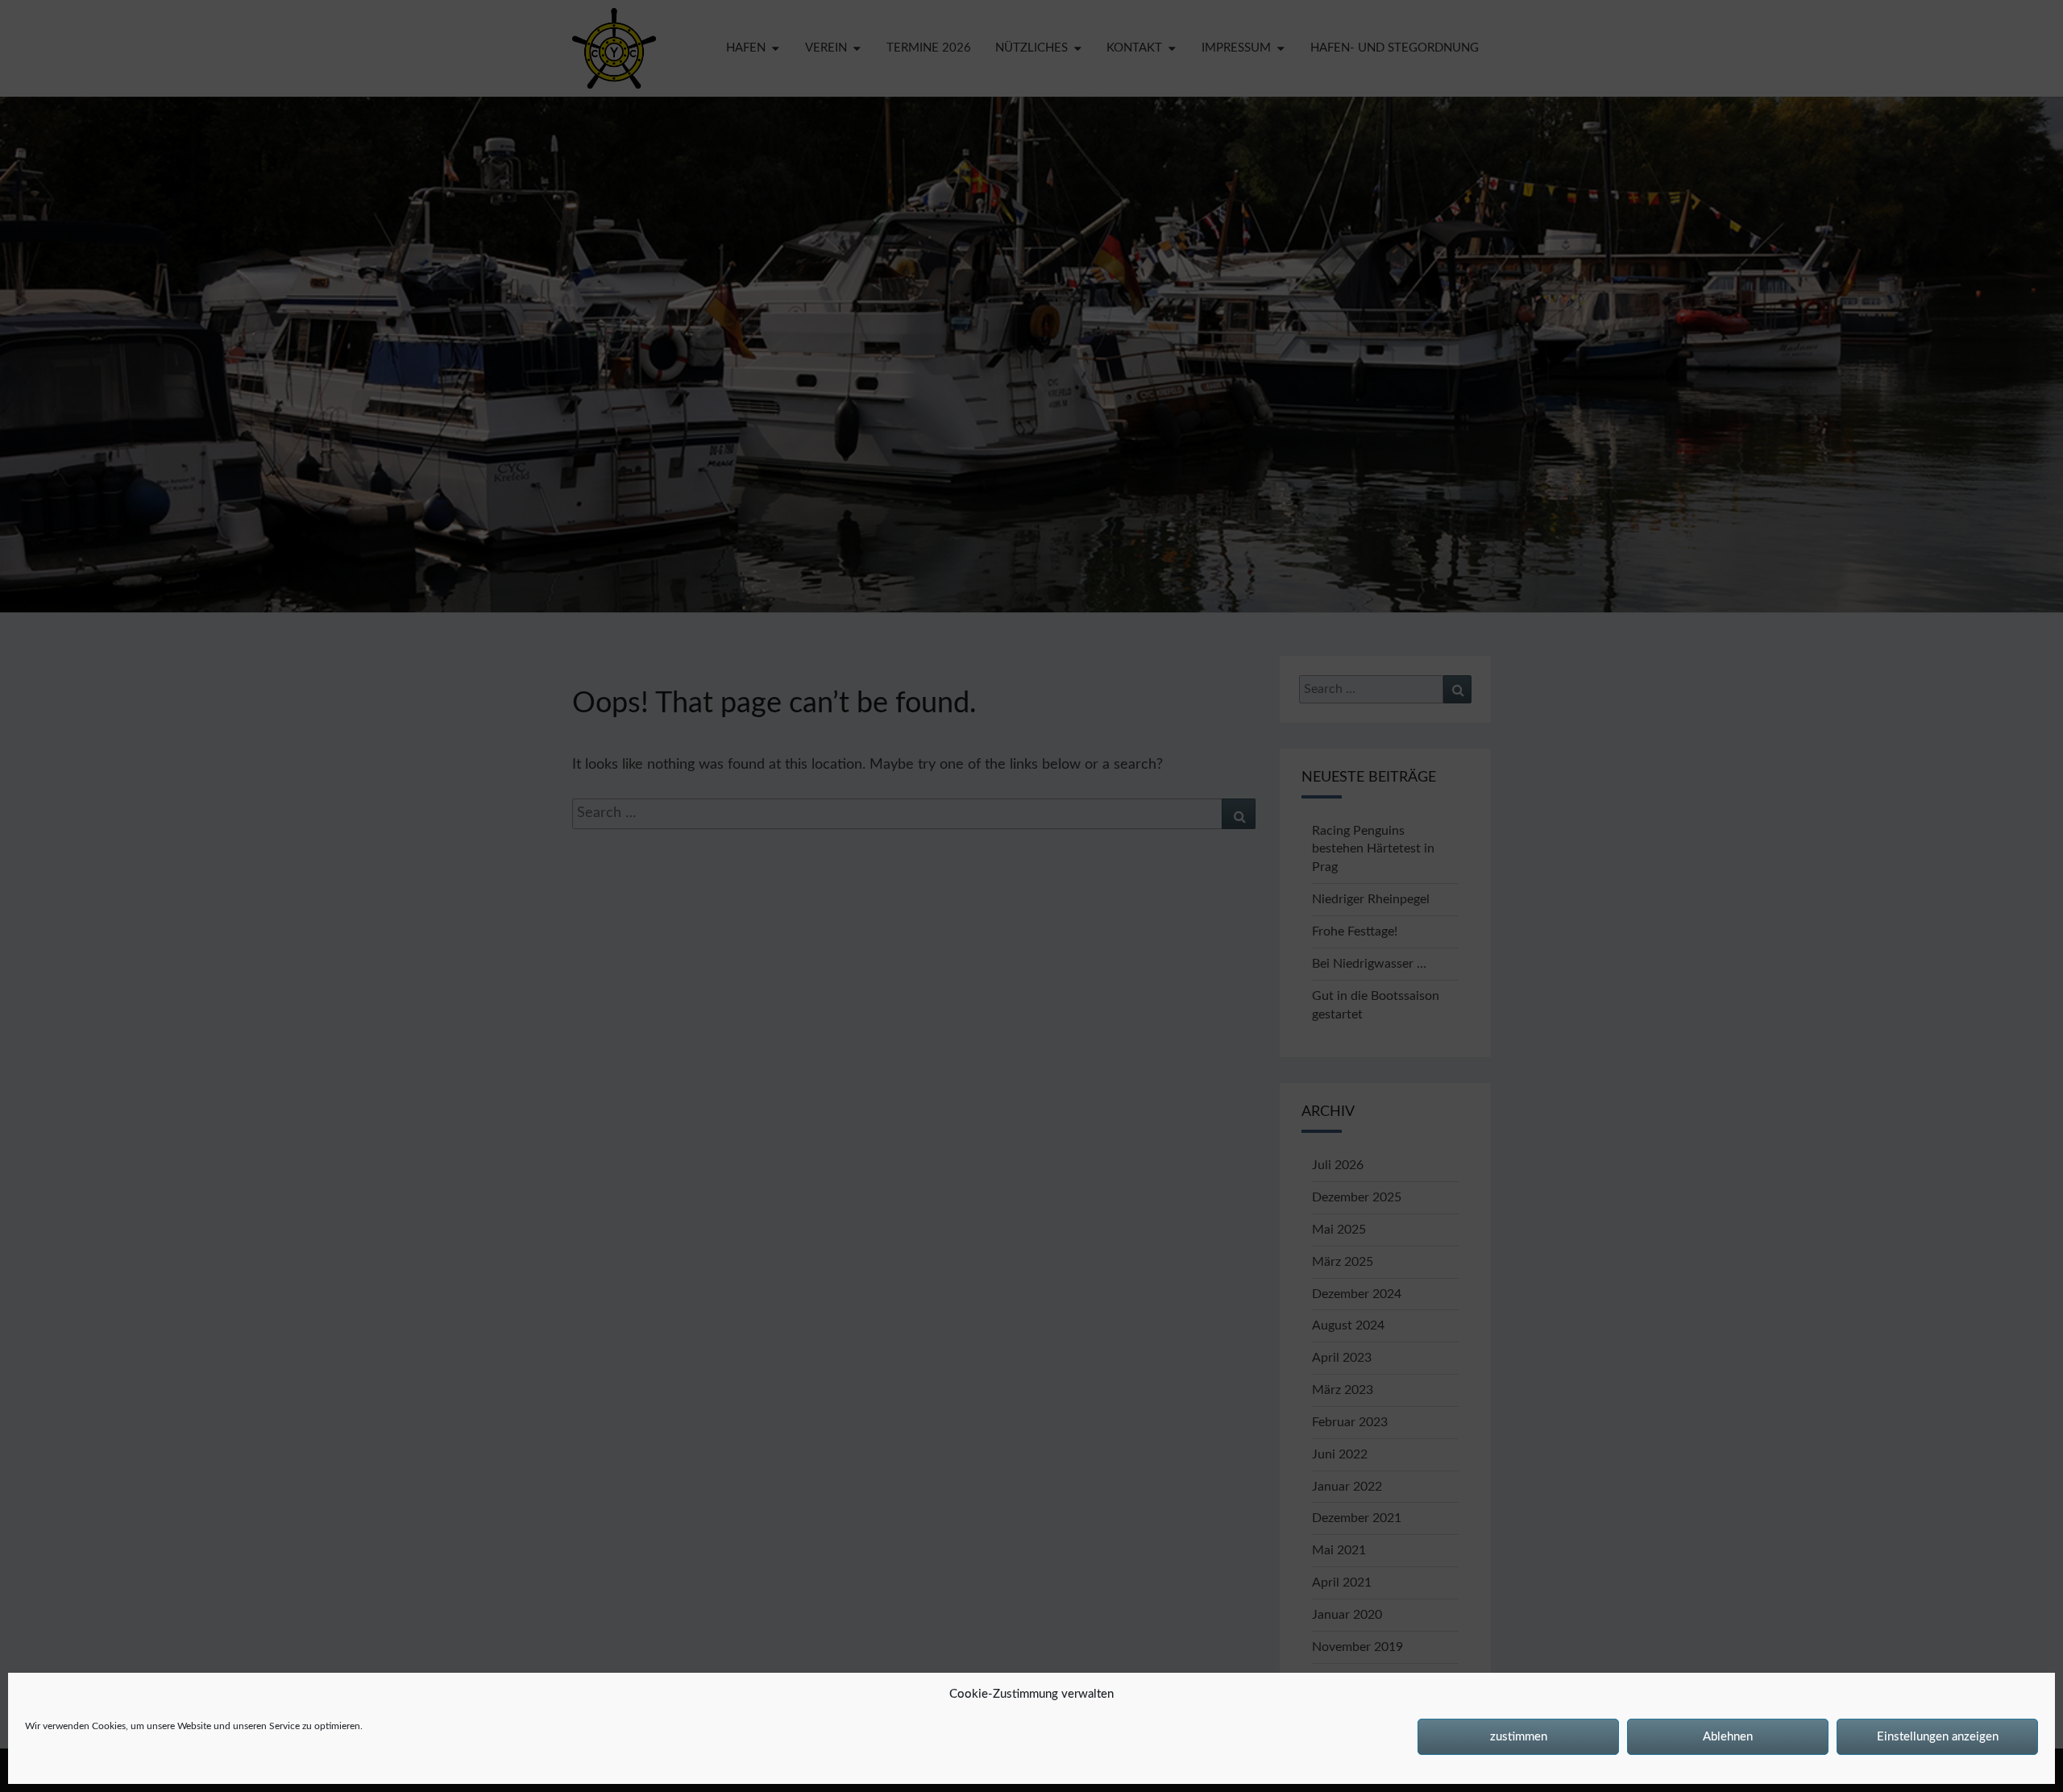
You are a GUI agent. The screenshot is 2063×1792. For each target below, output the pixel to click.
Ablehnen (1728, 1737)
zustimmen (1519, 1737)
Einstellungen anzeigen (1938, 1737)
